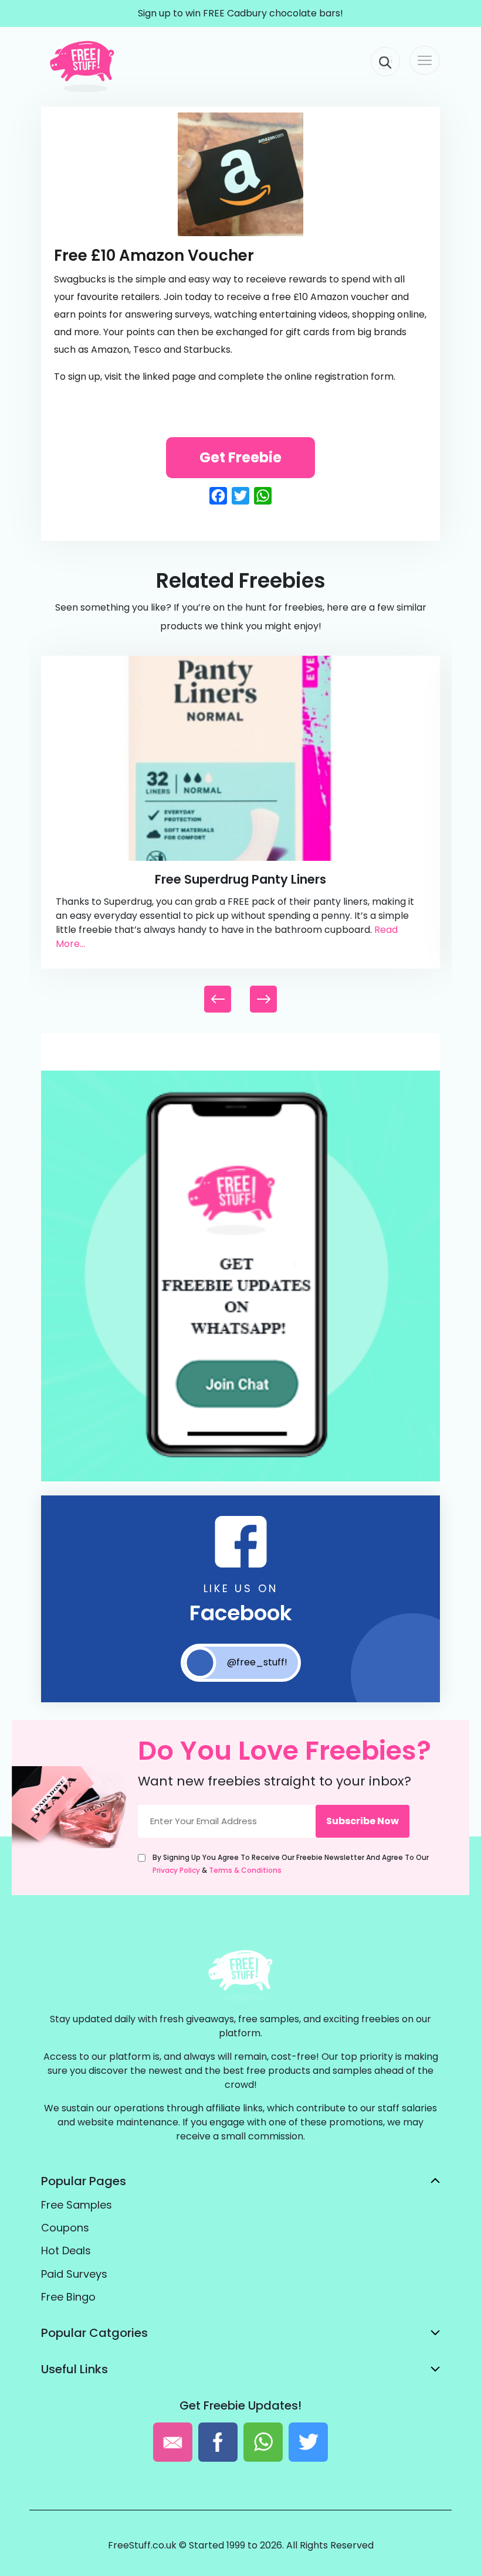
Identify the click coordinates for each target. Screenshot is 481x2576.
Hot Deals (66, 2250)
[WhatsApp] (240, 1479)
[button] (263, 999)
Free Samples (77, 2205)
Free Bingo (68, 2297)
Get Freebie (240, 457)
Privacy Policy (176, 1870)
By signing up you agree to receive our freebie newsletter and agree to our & (291, 1864)
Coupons (65, 2228)
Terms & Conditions (245, 1870)
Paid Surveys (74, 2274)
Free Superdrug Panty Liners (240, 879)
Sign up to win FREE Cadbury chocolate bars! (240, 13)
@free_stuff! (257, 1662)
